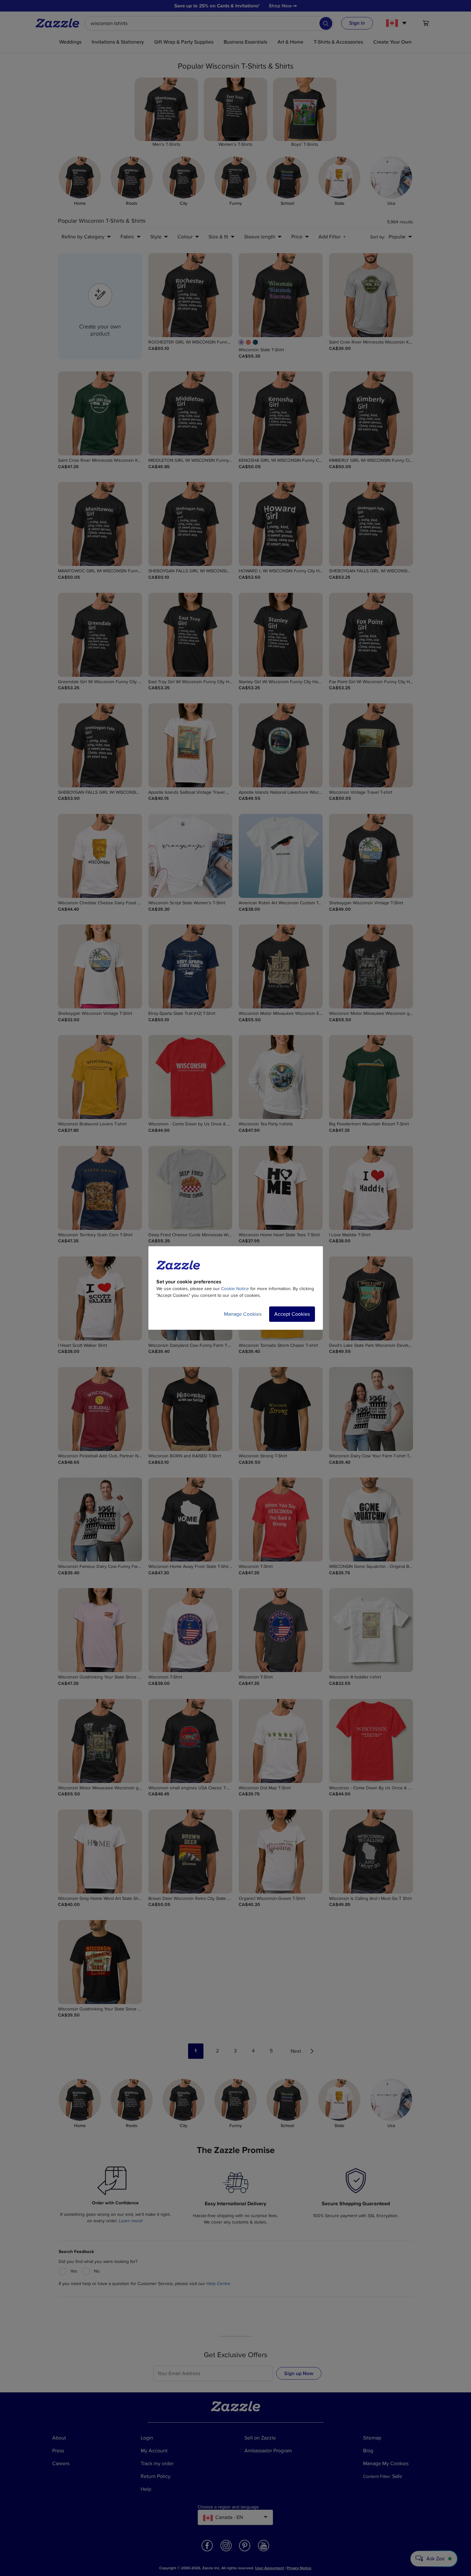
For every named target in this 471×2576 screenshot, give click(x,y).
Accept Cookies (292, 1314)
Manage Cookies (243, 1314)
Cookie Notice (235, 1289)
